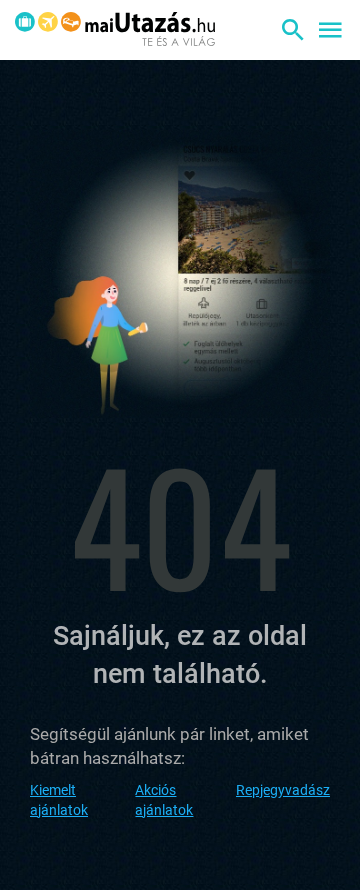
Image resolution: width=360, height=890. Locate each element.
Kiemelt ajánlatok (59, 800)
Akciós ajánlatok (164, 800)
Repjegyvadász (283, 790)
